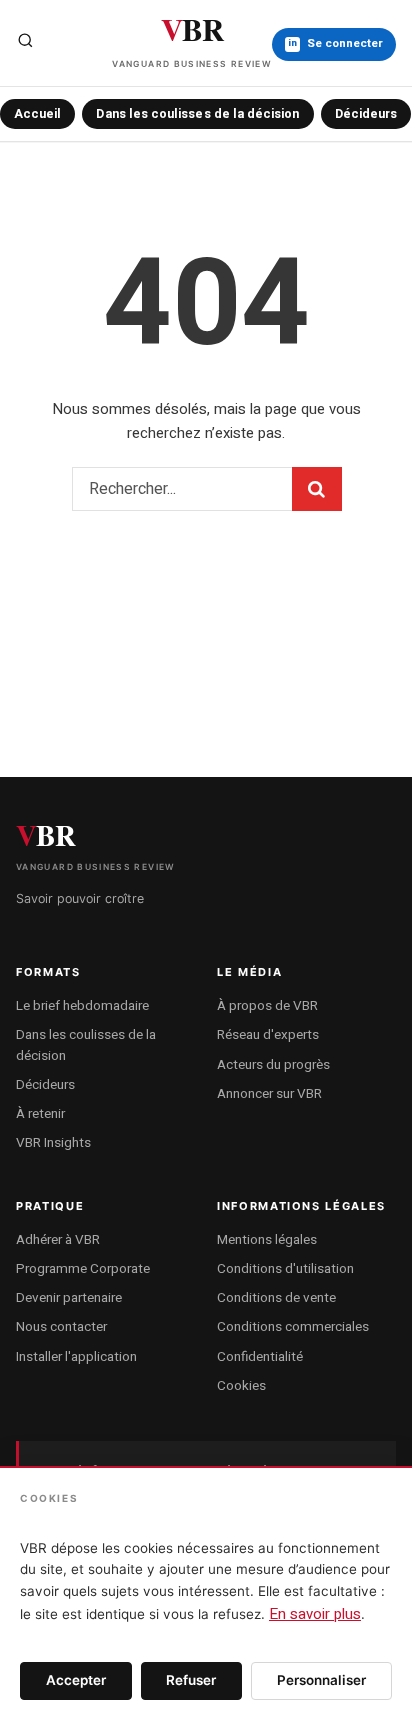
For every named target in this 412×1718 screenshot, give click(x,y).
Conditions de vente (276, 1298)
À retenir (40, 1114)
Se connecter (335, 43)
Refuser (191, 1680)
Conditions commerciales (293, 1327)
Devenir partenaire (69, 1298)
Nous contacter (61, 1327)
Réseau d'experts (268, 1035)
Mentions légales (267, 1240)
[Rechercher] (25, 44)
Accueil (37, 114)
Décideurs (366, 114)
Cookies (241, 1386)
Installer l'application (76, 1357)
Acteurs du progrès (273, 1065)
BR (192, 37)
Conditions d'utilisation (285, 1269)
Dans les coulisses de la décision (197, 114)
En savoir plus (315, 1614)
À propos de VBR (267, 1006)
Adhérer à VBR (58, 1240)
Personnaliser (321, 1680)
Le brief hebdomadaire (82, 1006)
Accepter (76, 1680)
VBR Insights (53, 1143)
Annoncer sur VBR (269, 1094)
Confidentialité (260, 1357)
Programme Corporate (83, 1269)
